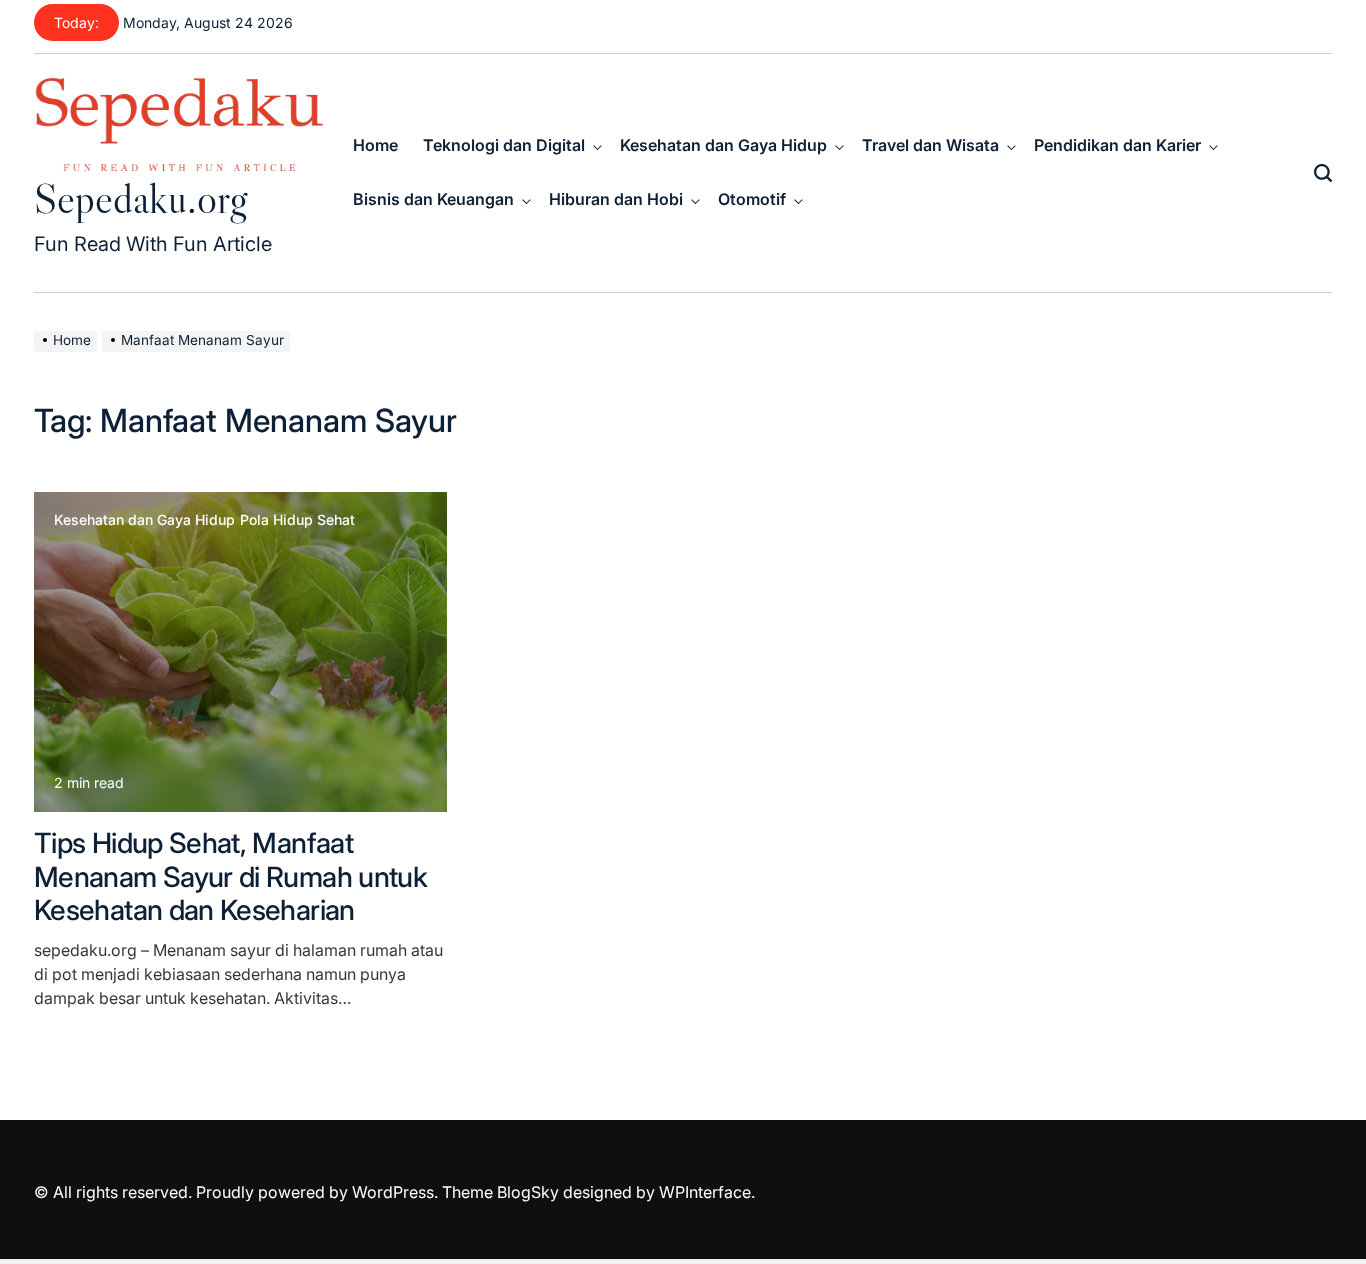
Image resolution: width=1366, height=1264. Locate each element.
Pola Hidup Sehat (297, 520)
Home (375, 145)
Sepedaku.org (140, 198)
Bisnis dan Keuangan (433, 199)
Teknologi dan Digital (504, 145)
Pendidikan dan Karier (1117, 145)
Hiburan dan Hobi (616, 199)
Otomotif (752, 199)
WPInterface (705, 1192)
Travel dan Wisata (930, 145)
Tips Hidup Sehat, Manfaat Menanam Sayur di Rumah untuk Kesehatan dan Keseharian (230, 876)
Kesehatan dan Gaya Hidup (723, 145)
